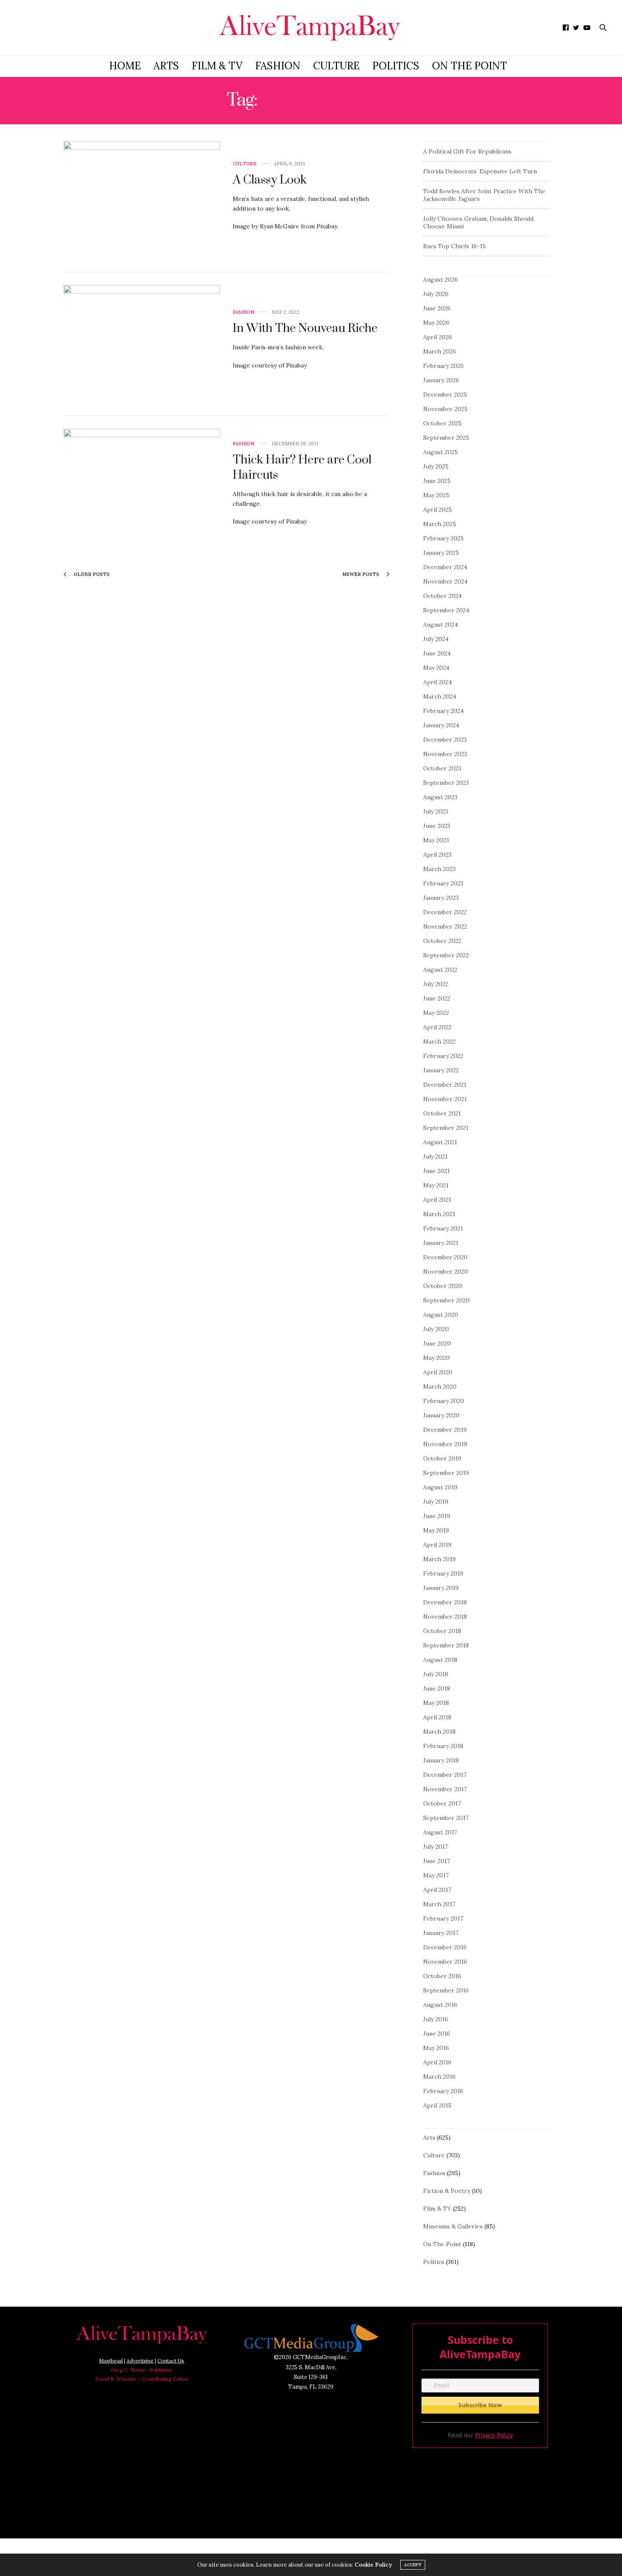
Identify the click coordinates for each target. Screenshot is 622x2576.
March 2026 (440, 351)
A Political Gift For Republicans (467, 151)
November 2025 (445, 409)
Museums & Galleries (453, 2226)
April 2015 (437, 2105)
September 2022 (446, 955)
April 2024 (438, 682)
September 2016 (446, 1990)
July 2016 (436, 2019)
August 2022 (440, 970)
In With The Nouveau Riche (305, 328)
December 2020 (445, 1257)
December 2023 (445, 740)
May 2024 (436, 668)
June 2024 (437, 653)
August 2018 (440, 1660)
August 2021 (440, 1142)
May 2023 (436, 840)
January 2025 (441, 553)
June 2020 (437, 1343)
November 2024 (445, 581)
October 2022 (442, 941)
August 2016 (440, 2005)
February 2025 (443, 538)
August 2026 (440, 280)
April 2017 (437, 1890)
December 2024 (445, 567)
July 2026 (436, 294)
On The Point (469, 66)
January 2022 (441, 1070)
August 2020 (441, 1315)
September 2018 (446, 1645)
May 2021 (436, 1185)
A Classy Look (270, 180)
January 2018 (441, 1760)
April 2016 (437, 2062)
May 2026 (436, 323)
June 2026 (437, 308)
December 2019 (445, 1430)
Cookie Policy (373, 2565)
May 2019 (436, 1530)
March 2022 (439, 1041)
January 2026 (441, 380)
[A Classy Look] (142, 200)
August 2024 (440, 625)
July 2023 (436, 811)
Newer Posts (361, 574)
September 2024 (446, 610)
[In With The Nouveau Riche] (142, 344)
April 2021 (437, 1200)
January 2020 (441, 1415)
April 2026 (438, 337)
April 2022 (437, 1027)
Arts (166, 66)
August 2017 (440, 1832)
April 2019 (437, 1545)
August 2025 (440, 452)
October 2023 (442, 768)
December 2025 (445, 395)
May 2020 (436, 1358)
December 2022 (445, 912)
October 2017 (442, 1803)
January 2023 (441, 898)
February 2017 (443, 1918)
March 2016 (439, 2077)
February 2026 (443, 366)
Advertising (140, 2361)
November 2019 (445, 1444)
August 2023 (440, 797)
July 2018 (436, 1674)
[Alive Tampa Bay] (311, 27)
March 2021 (439, 1214)
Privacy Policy (494, 2435)
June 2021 (436, 1171)
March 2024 (440, 696)
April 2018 (437, 1717)
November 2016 (445, 1962)
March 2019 (439, 1559)
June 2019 (437, 1516)
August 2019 (440, 1487)
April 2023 (437, 855)
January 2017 (441, 1933)
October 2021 (442, 1113)
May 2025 (436, 495)
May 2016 (436, 2048)
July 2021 (435, 1156)
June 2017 (436, 1861)
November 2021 (445, 1099)
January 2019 (441, 1588)
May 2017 (436, 1875)
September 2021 (446, 1128)
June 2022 (437, 998)
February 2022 (443, 1056)
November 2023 (445, 754)
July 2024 (436, 639)
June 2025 (437, 481)
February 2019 (443, 1573)
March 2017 (439, 1904)
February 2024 (443, 711)
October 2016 (442, 1976)
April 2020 (438, 1372)
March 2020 (440, 1387)
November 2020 (446, 1272)
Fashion (278, 66)
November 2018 (445, 1617)
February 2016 (443, 2091)
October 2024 (442, 596)
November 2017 (445, 1789)
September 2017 (446, 1818)
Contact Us (171, 2361)
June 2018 (437, 1688)
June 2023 (437, 826)
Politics (396, 66)
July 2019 (436, 1502)
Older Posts (91, 574)
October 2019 (442, 1458)
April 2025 (438, 510)
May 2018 (436, 1703)
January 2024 (441, 725)
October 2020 (443, 1286)
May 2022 (436, 1013)
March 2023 (439, 869)
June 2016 (437, 2033)
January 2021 (441, 1243)
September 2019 (446, 1473)
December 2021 (445, 1085)
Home (125, 66)
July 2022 (436, 984)
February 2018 (443, 1746)
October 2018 (442, 1631)
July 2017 (435, 1847)
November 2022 (445, 926)
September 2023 (446, 783)
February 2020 (444, 1401)
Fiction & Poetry (447, 2191)
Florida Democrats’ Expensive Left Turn (480, 171)
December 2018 (445, 1602)
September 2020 (446, 1300)
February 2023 (443, 883)
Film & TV (217, 66)
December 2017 (445, 1775)
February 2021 (443, 1228)
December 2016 (445, 1947)
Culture (336, 66)
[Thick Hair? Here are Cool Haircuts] (142, 488)
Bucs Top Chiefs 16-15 (454, 246)
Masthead (111, 2361)
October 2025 (442, 423)
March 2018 (439, 1732)
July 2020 (436, 1329)
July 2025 (436, 466)
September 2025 (446, 438)
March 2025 (440, 524)
